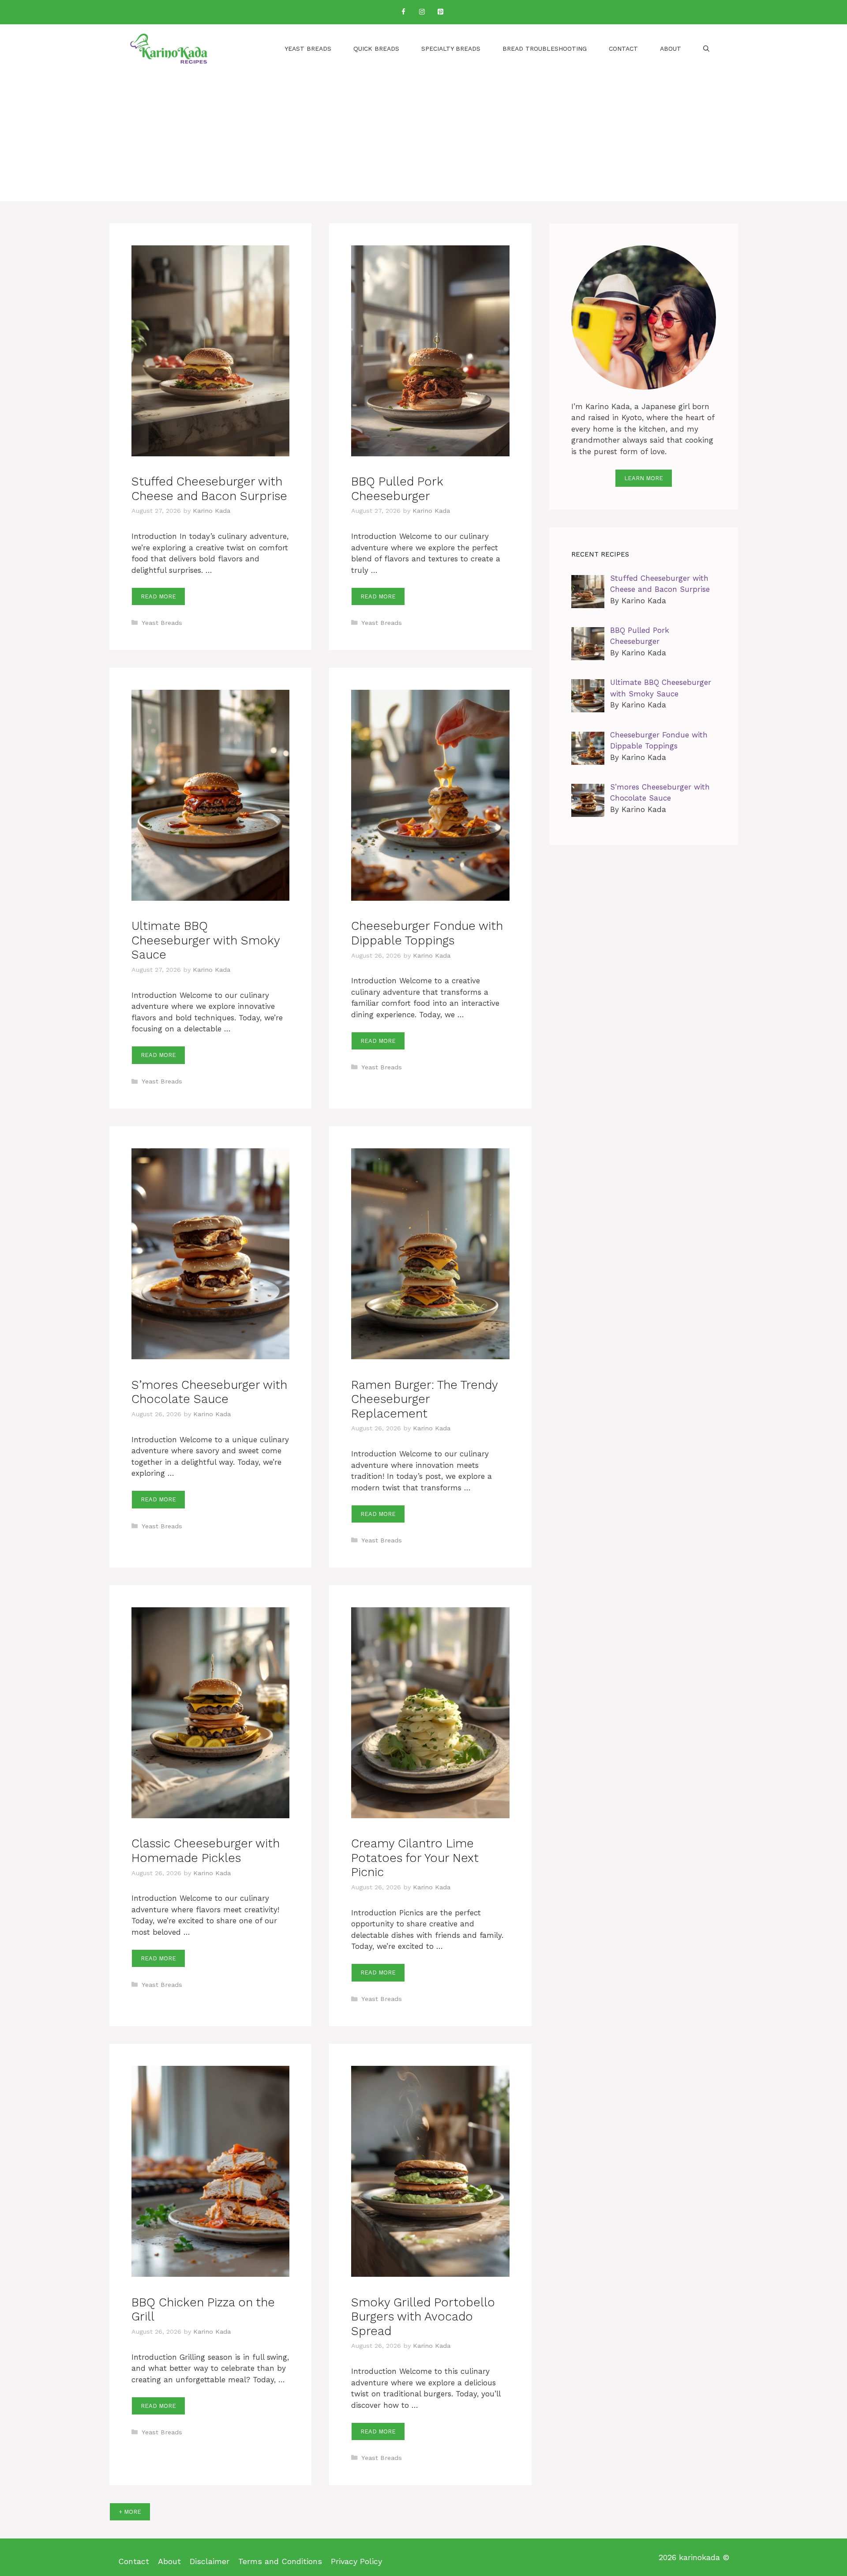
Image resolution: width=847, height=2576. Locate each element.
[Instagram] (422, 12)
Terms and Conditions (280, 2561)
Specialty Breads (451, 49)
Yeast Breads (308, 49)
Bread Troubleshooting (545, 49)
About (671, 49)
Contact (623, 49)
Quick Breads (376, 49)
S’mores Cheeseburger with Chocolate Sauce (209, 1392)
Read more (158, 596)
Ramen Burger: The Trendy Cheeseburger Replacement (424, 1399)
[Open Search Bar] (706, 49)
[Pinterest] (440, 12)
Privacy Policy (356, 2561)
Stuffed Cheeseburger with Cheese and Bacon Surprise (209, 489)
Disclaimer (210, 2561)
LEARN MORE (644, 478)
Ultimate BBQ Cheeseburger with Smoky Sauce (206, 940)
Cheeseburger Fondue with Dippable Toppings (427, 933)
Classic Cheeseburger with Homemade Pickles (206, 1850)
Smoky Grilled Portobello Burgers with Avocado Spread (423, 2317)
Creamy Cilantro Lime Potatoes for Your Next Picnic (415, 1858)
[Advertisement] (423, 139)
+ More (130, 2512)
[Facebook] (403, 12)
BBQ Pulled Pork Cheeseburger (397, 489)
